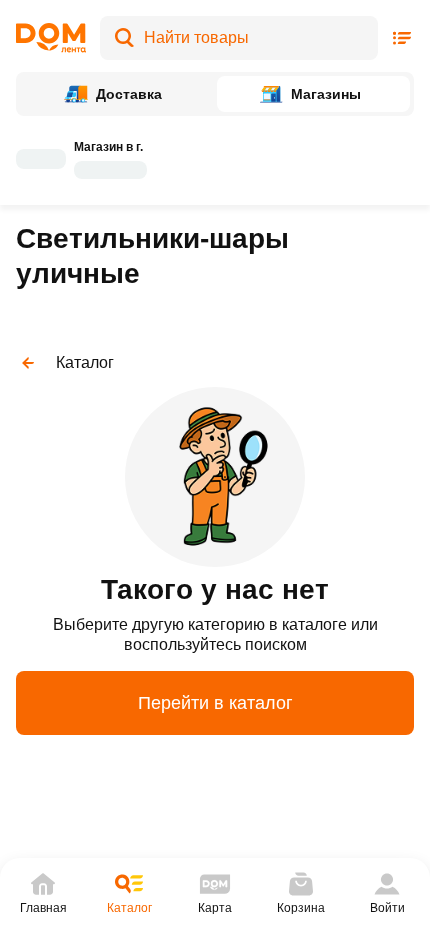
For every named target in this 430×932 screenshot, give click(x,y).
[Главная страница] (51, 38)
